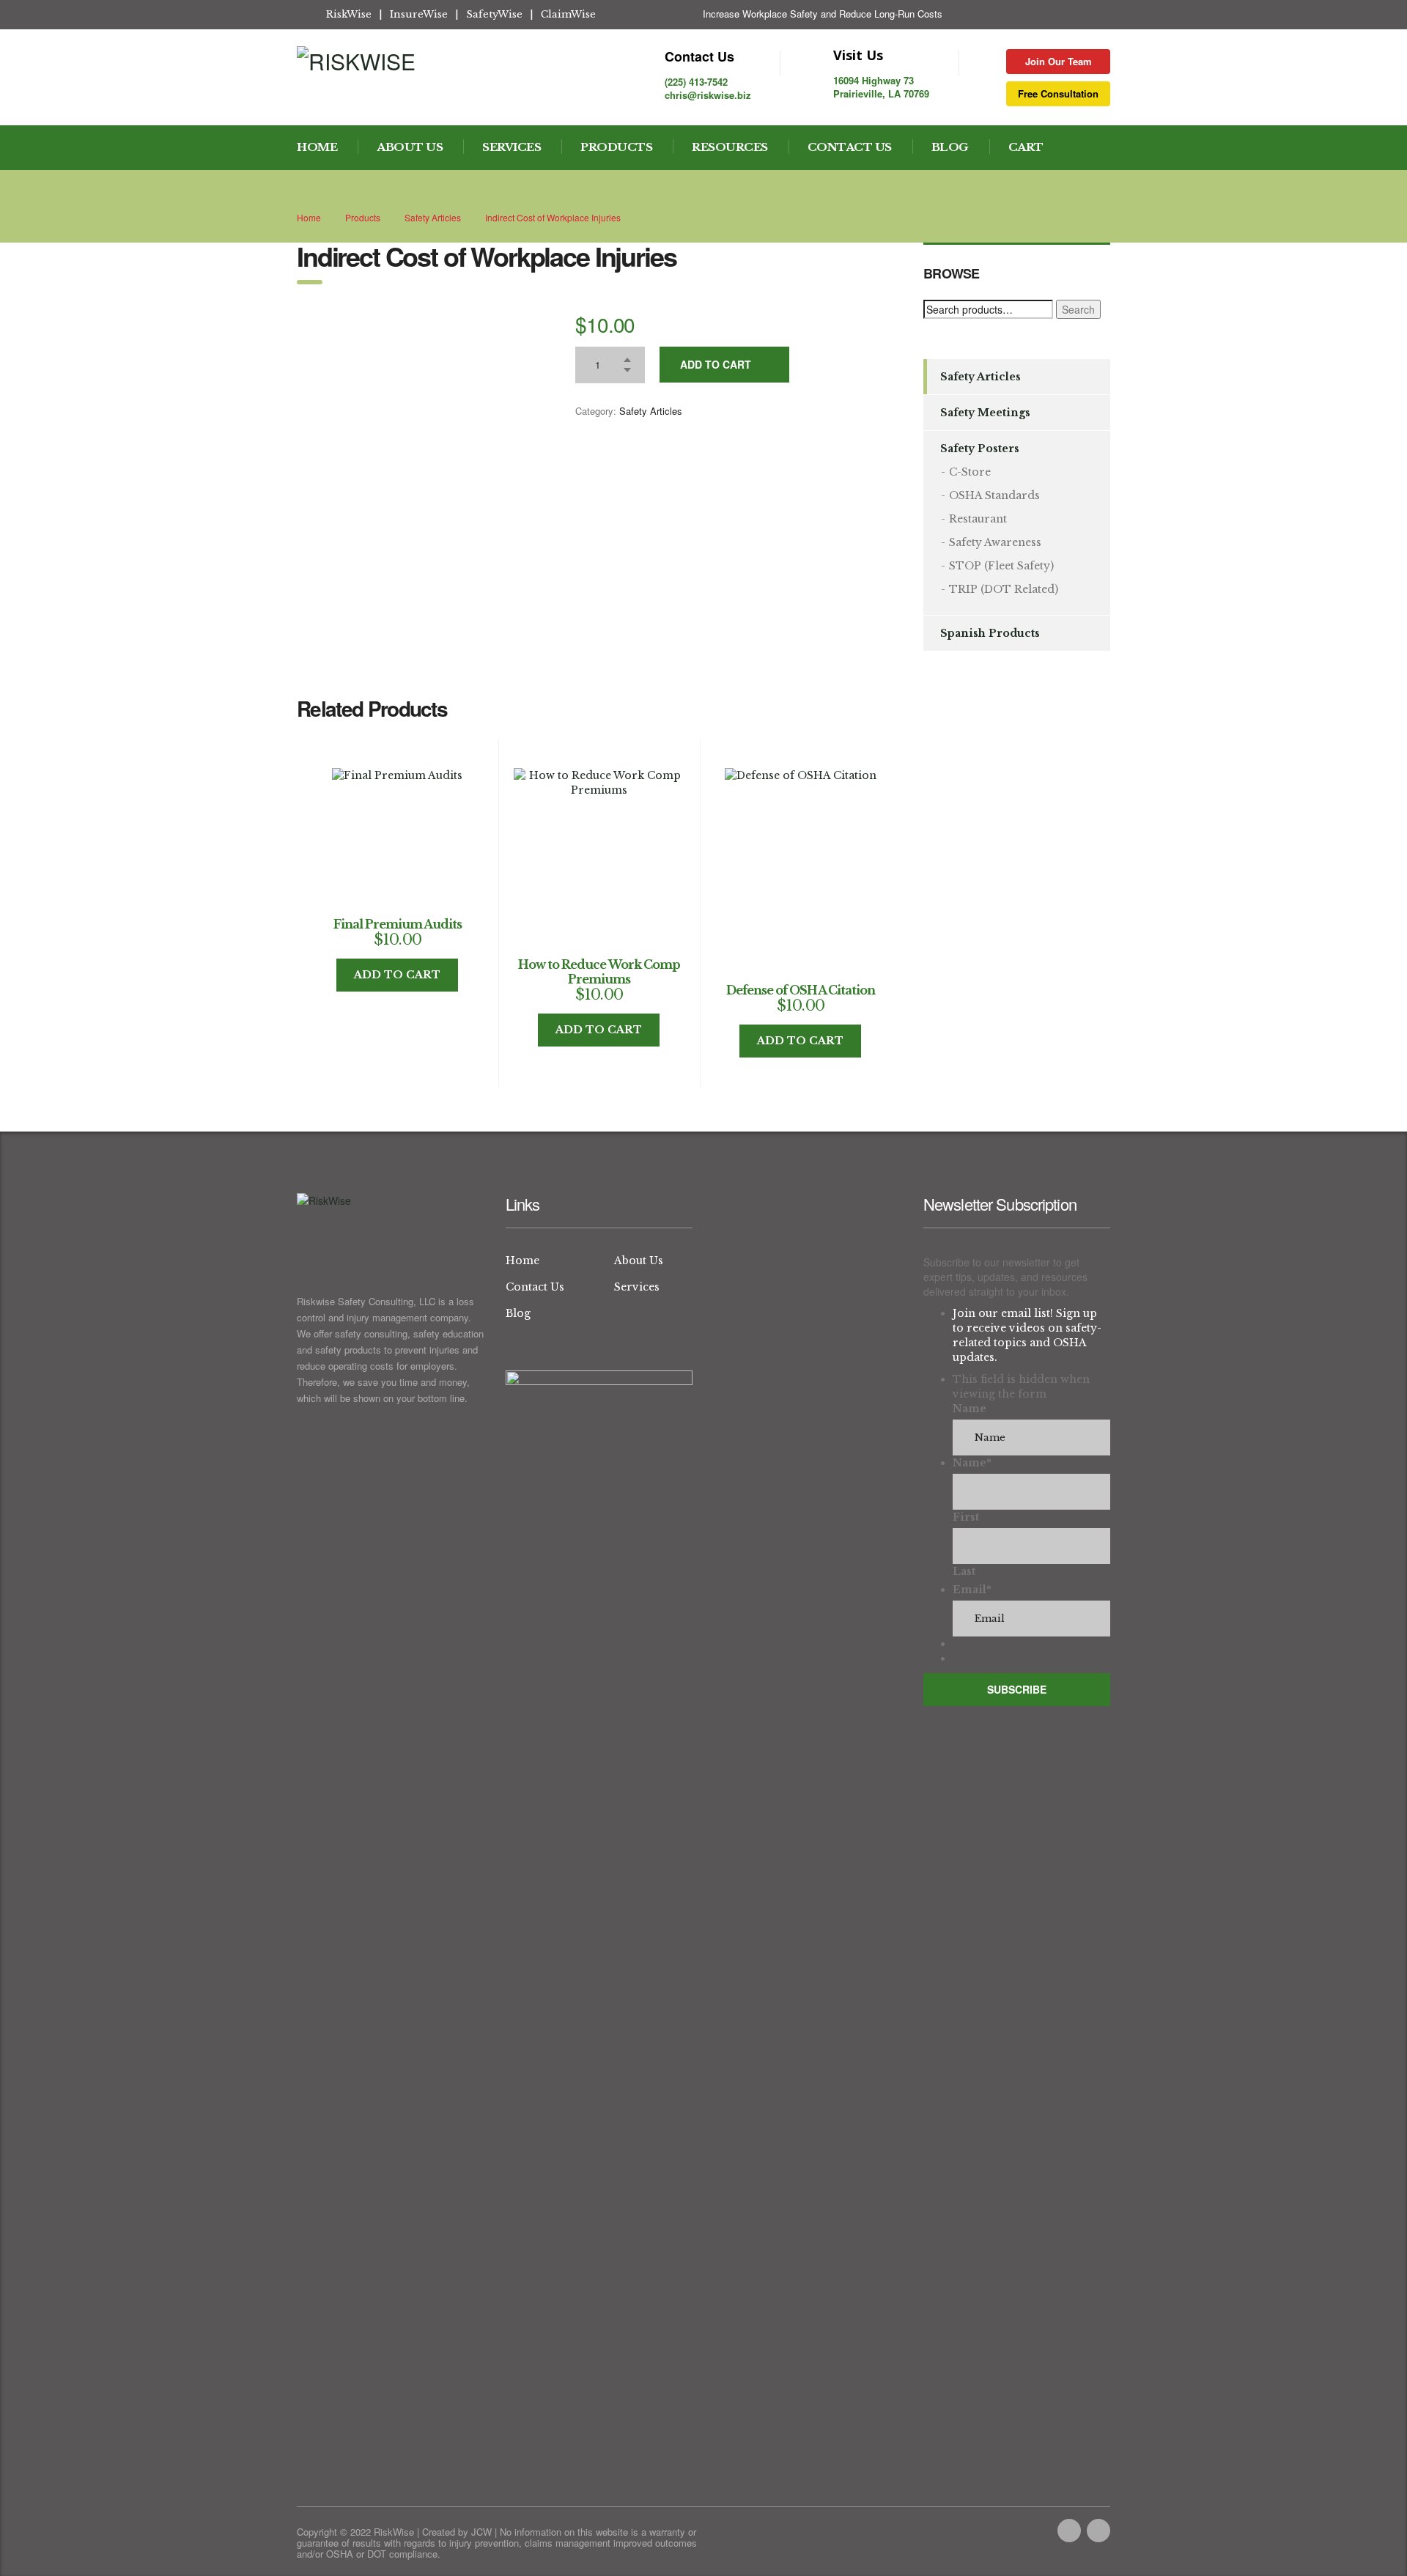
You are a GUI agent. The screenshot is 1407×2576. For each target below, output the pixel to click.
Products (616, 147)
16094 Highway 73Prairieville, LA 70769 (881, 87)
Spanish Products (990, 633)
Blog (950, 147)
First (966, 1517)
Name (970, 1409)
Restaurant (978, 519)
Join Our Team (1059, 61)
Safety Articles (651, 411)
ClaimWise (568, 14)
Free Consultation (1058, 93)
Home (317, 147)
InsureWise (419, 14)
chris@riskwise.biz (708, 95)
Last (964, 1571)
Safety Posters (980, 449)
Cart (1026, 147)
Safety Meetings (985, 413)
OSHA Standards (994, 495)
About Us (410, 147)
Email (972, 1590)
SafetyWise (494, 14)
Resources (730, 147)
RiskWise (349, 14)
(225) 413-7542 (696, 82)
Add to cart (716, 364)
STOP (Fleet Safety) (1001, 566)
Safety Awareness (995, 542)
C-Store (970, 472)
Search (1078, 309)
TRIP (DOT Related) (1004, 589)
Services (512, 147)
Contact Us (850, 147)
